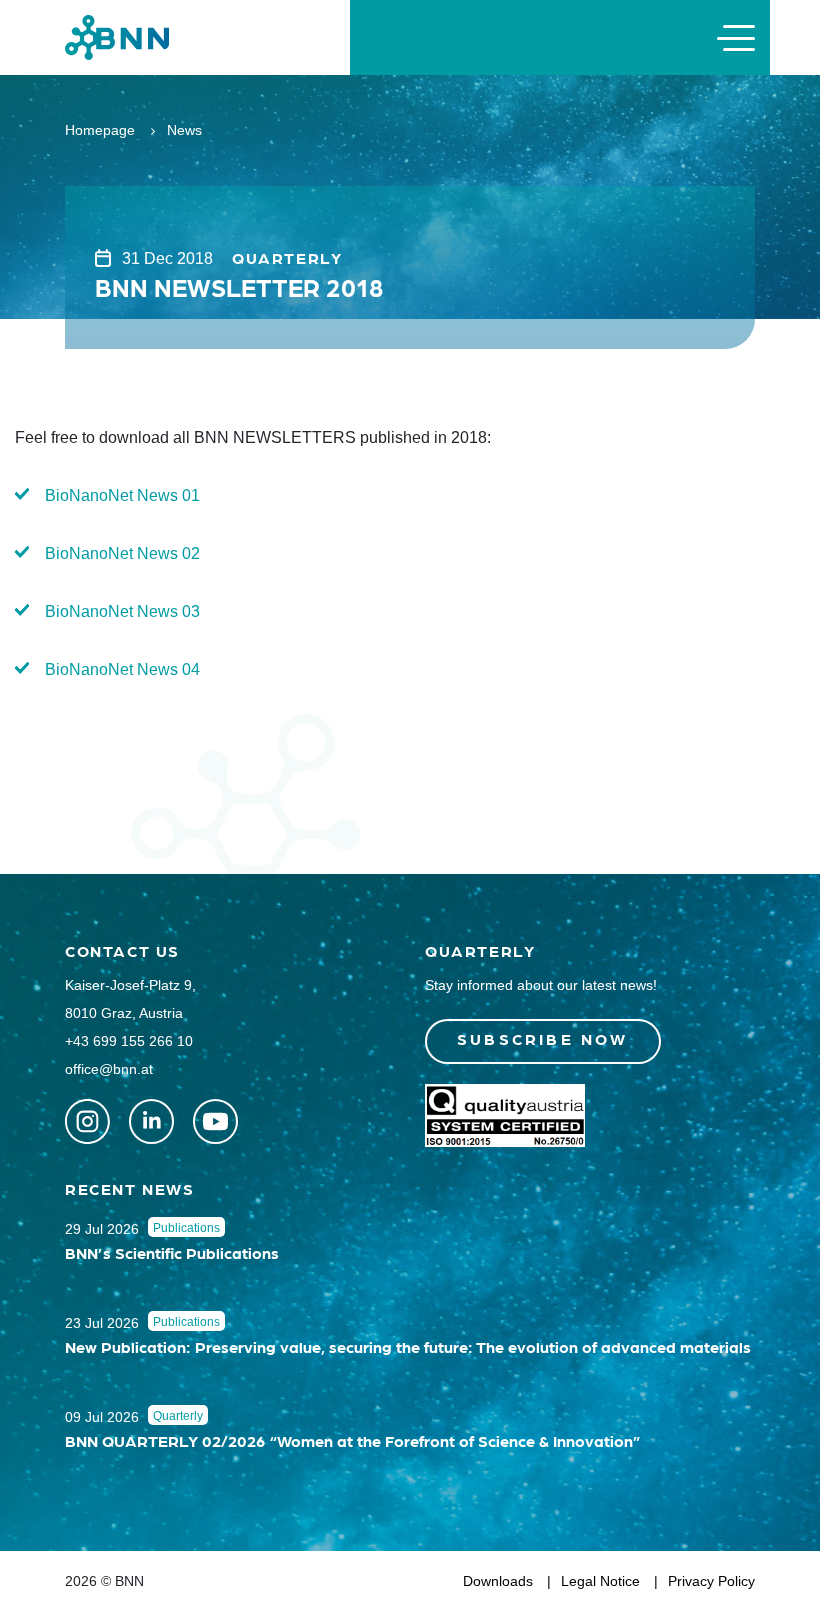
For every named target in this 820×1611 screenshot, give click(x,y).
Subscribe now (543, 1038)
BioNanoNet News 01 (122, 495)
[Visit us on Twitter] (87, 1121)
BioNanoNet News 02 (122, 553)
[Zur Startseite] (117, 36)
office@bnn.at (109, 1069)
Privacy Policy (711, 1581)
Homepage (100, 130)
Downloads (498, 1581)
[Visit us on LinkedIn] (151, 1121)
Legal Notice (600, 1581)
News (184, 130)
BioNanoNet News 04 (122, 669)
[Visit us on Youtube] (215, 1121)
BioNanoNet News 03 (122, 611)
